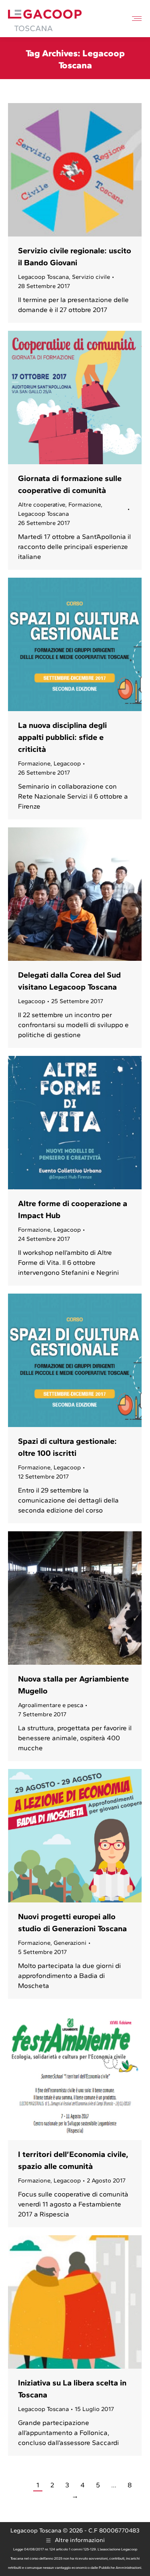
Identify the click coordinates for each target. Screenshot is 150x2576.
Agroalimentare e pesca (51, 1705)
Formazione (85, 505)
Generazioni (70, 1943)
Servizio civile (91, 277)
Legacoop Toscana (43, 277)
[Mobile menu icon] (137, 19)
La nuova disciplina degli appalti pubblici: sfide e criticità (62, 737)
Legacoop (67, 763)
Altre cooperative (42, 505)
